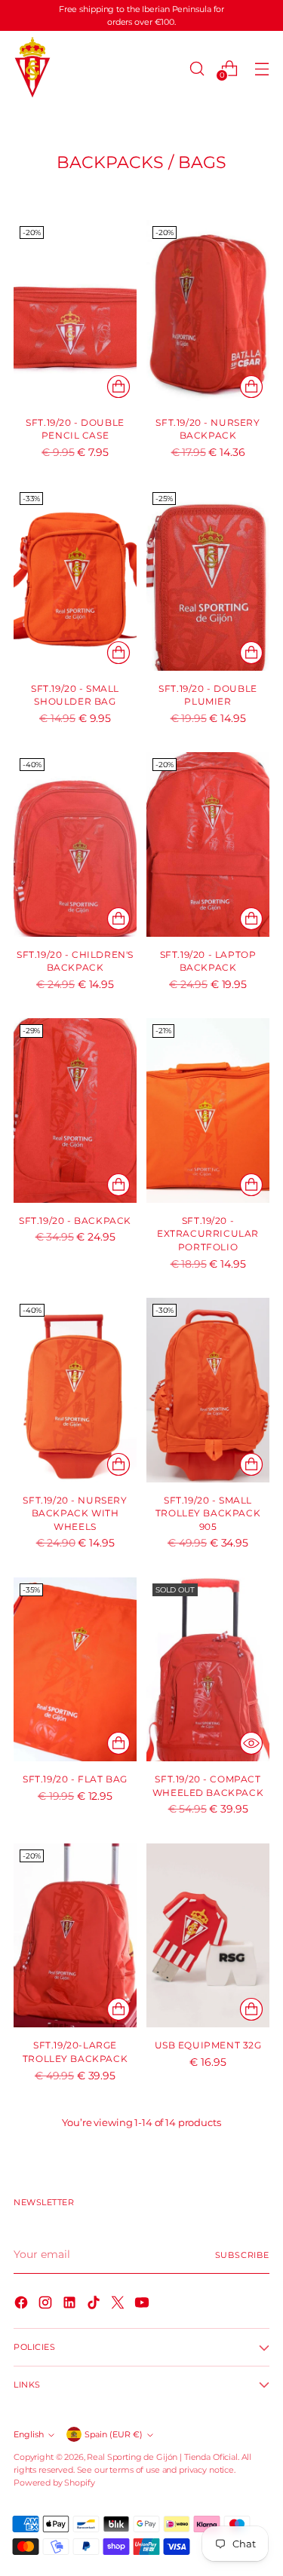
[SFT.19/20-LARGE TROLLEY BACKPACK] (75, 1936)
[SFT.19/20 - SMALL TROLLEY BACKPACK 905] (208, 1390)
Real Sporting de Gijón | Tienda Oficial (162, 2457)
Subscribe (243, 2255)
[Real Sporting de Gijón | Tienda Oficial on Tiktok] (95, 2305)
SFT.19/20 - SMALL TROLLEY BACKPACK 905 (208, 1514)
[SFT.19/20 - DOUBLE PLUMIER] (208, 578)
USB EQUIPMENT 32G (208, 2045)
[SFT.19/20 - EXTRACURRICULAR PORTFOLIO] (208, 1111)
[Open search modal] (197, 68)
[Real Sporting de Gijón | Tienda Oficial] (32, 68)
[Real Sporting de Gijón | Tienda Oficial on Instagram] (47, 2305)
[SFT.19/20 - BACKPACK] (75, 1111)
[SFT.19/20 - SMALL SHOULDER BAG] (75, 578)
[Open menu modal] (261, 68)
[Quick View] (251, 1743)
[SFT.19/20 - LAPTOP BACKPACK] (208, 844)
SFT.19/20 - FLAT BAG (75, 1779)
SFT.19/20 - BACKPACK (75, 1221)
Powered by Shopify (54, 2483)
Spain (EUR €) (114, 2434)
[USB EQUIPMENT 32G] (208, 1936)
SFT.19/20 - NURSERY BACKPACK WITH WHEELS (75, 1514)
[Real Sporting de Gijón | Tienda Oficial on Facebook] (23, 2305)
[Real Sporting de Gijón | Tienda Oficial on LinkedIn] (71, 2305)
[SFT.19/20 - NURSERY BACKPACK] (208, 312)
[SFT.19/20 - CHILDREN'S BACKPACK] (75, 844)
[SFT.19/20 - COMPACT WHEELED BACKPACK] (208, 1670)
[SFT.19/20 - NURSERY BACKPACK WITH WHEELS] (75, 1390)
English (29, 2434)
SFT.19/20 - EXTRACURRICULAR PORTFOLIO (208, 1234)
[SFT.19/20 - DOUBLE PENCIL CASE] (75, 312)
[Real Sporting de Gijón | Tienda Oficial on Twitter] (119, 2305)
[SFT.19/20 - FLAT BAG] (75, 1670)
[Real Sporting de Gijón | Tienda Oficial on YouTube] (143, 2305)
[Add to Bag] (118, 387)
